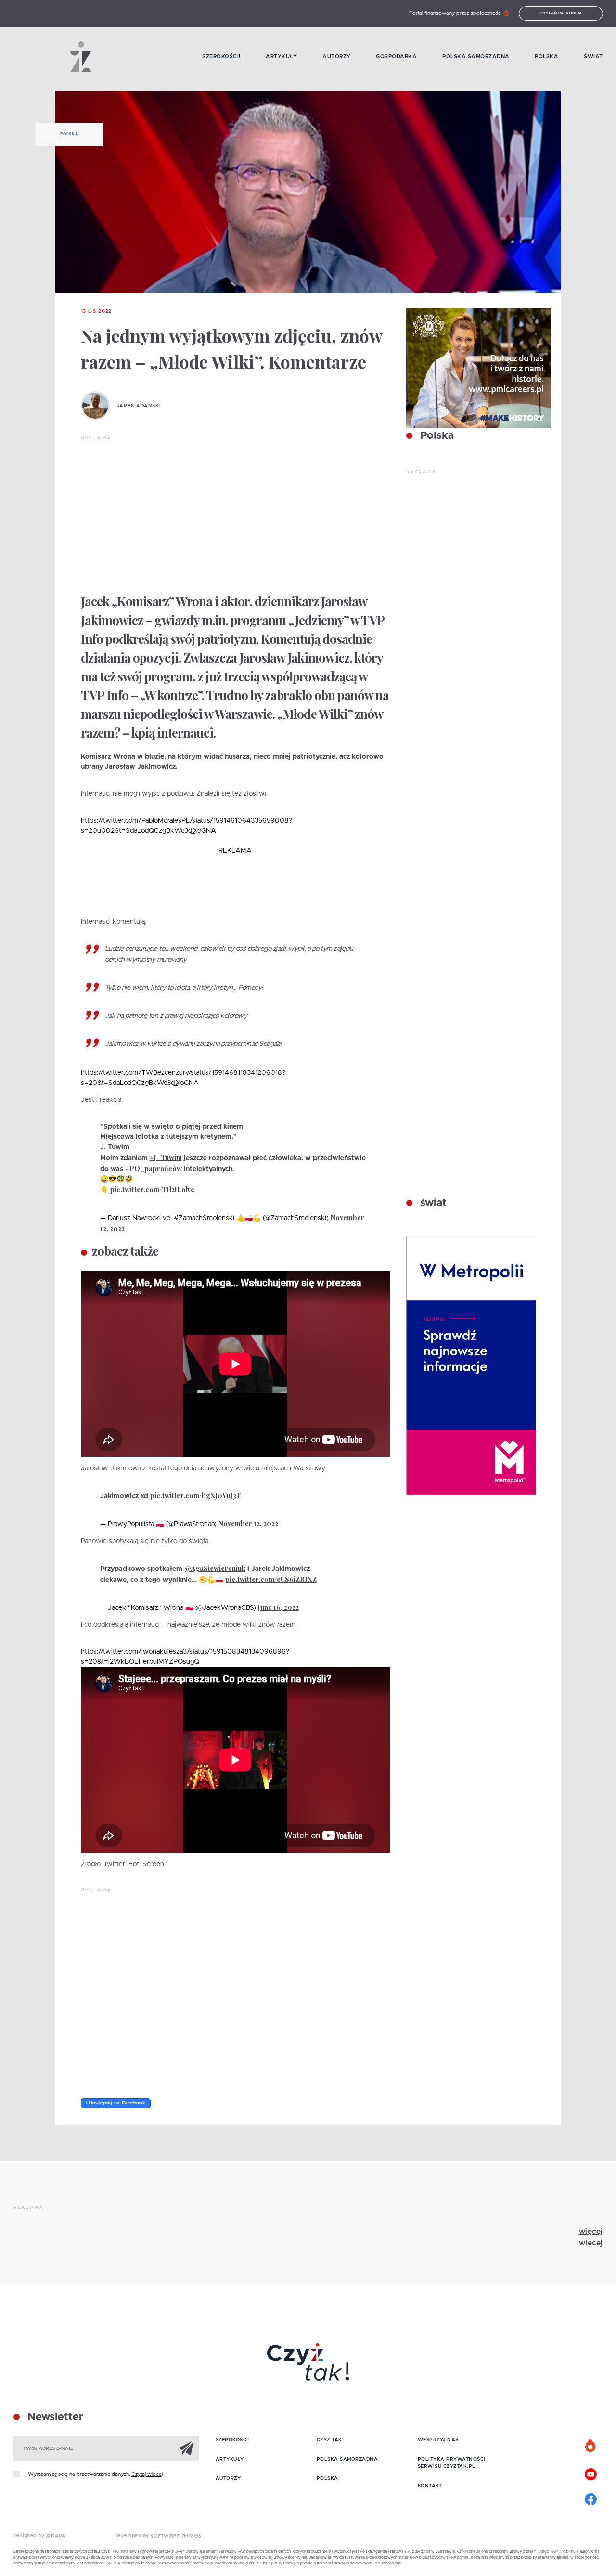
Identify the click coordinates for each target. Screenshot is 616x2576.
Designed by (30, 2536)
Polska (546, 57)
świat (432, 1203)
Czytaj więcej (147, 2474)
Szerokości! (221, 57)
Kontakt (430, 2486)
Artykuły (281, 57)
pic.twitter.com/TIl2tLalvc (152, 1190)
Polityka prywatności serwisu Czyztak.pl (452, 2463)
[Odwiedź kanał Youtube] (591, 2473)
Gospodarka (396, 57)
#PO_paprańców (154, 1168)
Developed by (133, 2536)
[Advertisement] (235, 514)
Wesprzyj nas (438, 2440)
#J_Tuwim (166, 1157)
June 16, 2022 (278, 1607)
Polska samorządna (476, 57)
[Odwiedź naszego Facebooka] (591, 2498)
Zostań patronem (561, 13)
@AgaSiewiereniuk (215, 1568)
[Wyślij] (186, 2448)
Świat (593, 57)
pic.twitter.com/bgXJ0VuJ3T (196, 1496)
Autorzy (337, 57)
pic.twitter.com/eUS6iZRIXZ (271, 1579)
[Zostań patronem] (591, 2446)
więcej (591, 2232)
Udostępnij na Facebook (116, 2103)
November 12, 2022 (248, 1524)
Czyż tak (329, 2440)
